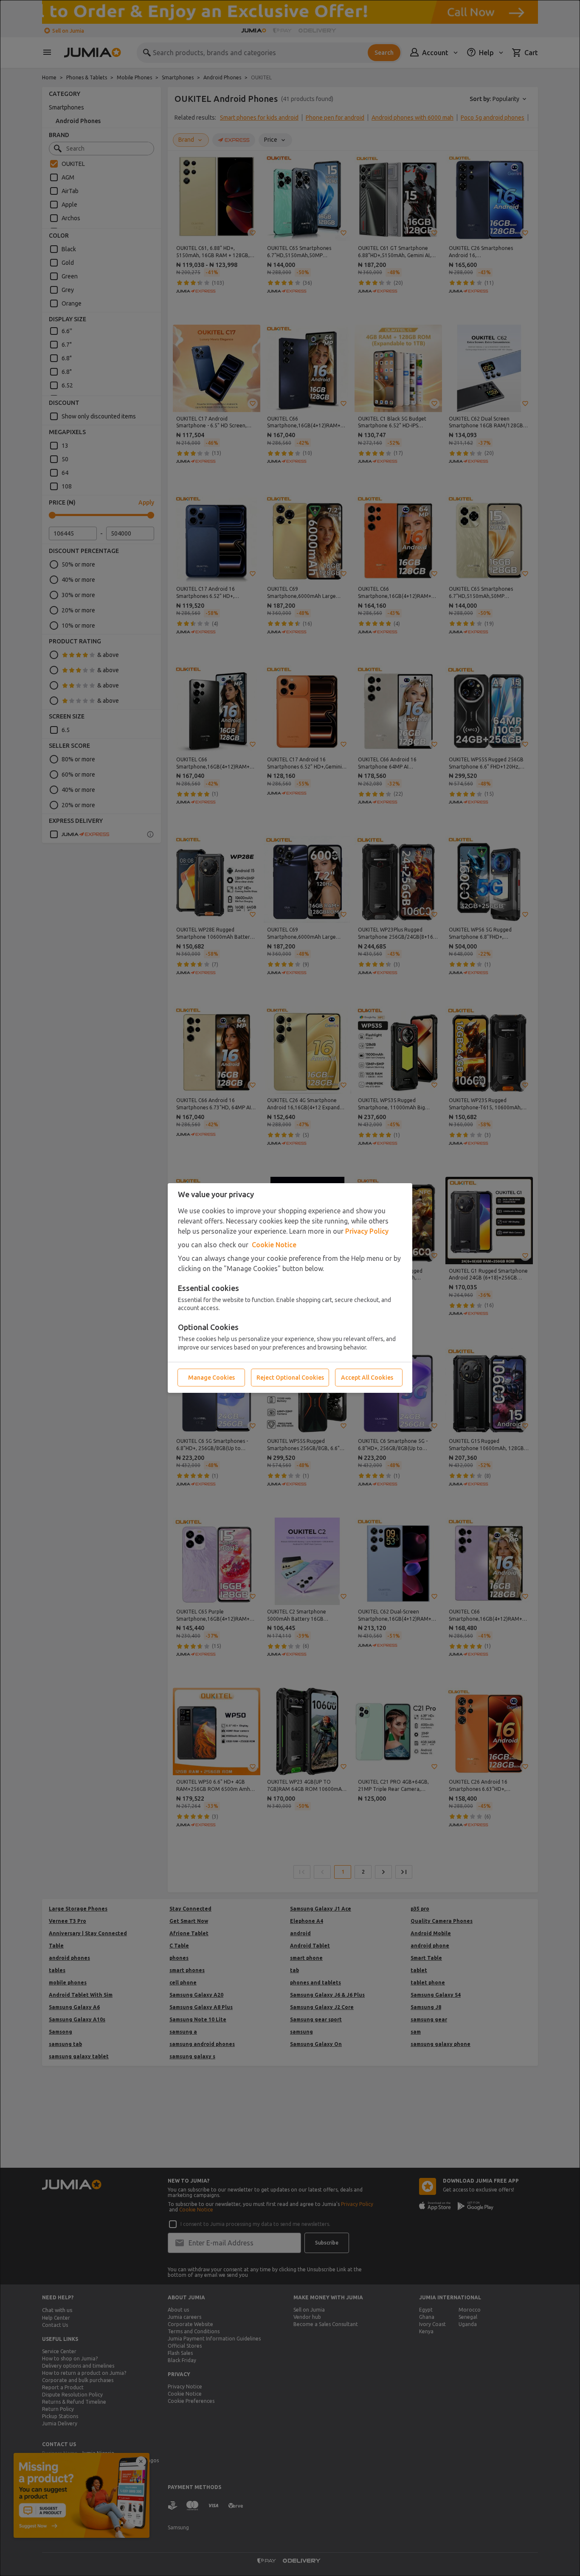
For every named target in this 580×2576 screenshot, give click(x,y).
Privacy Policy (367, 1231)
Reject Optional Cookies (290, 1378)
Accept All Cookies (367, 1378)
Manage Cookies (211, 1378)
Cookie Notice (274, 1245)
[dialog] (290, 1288)
